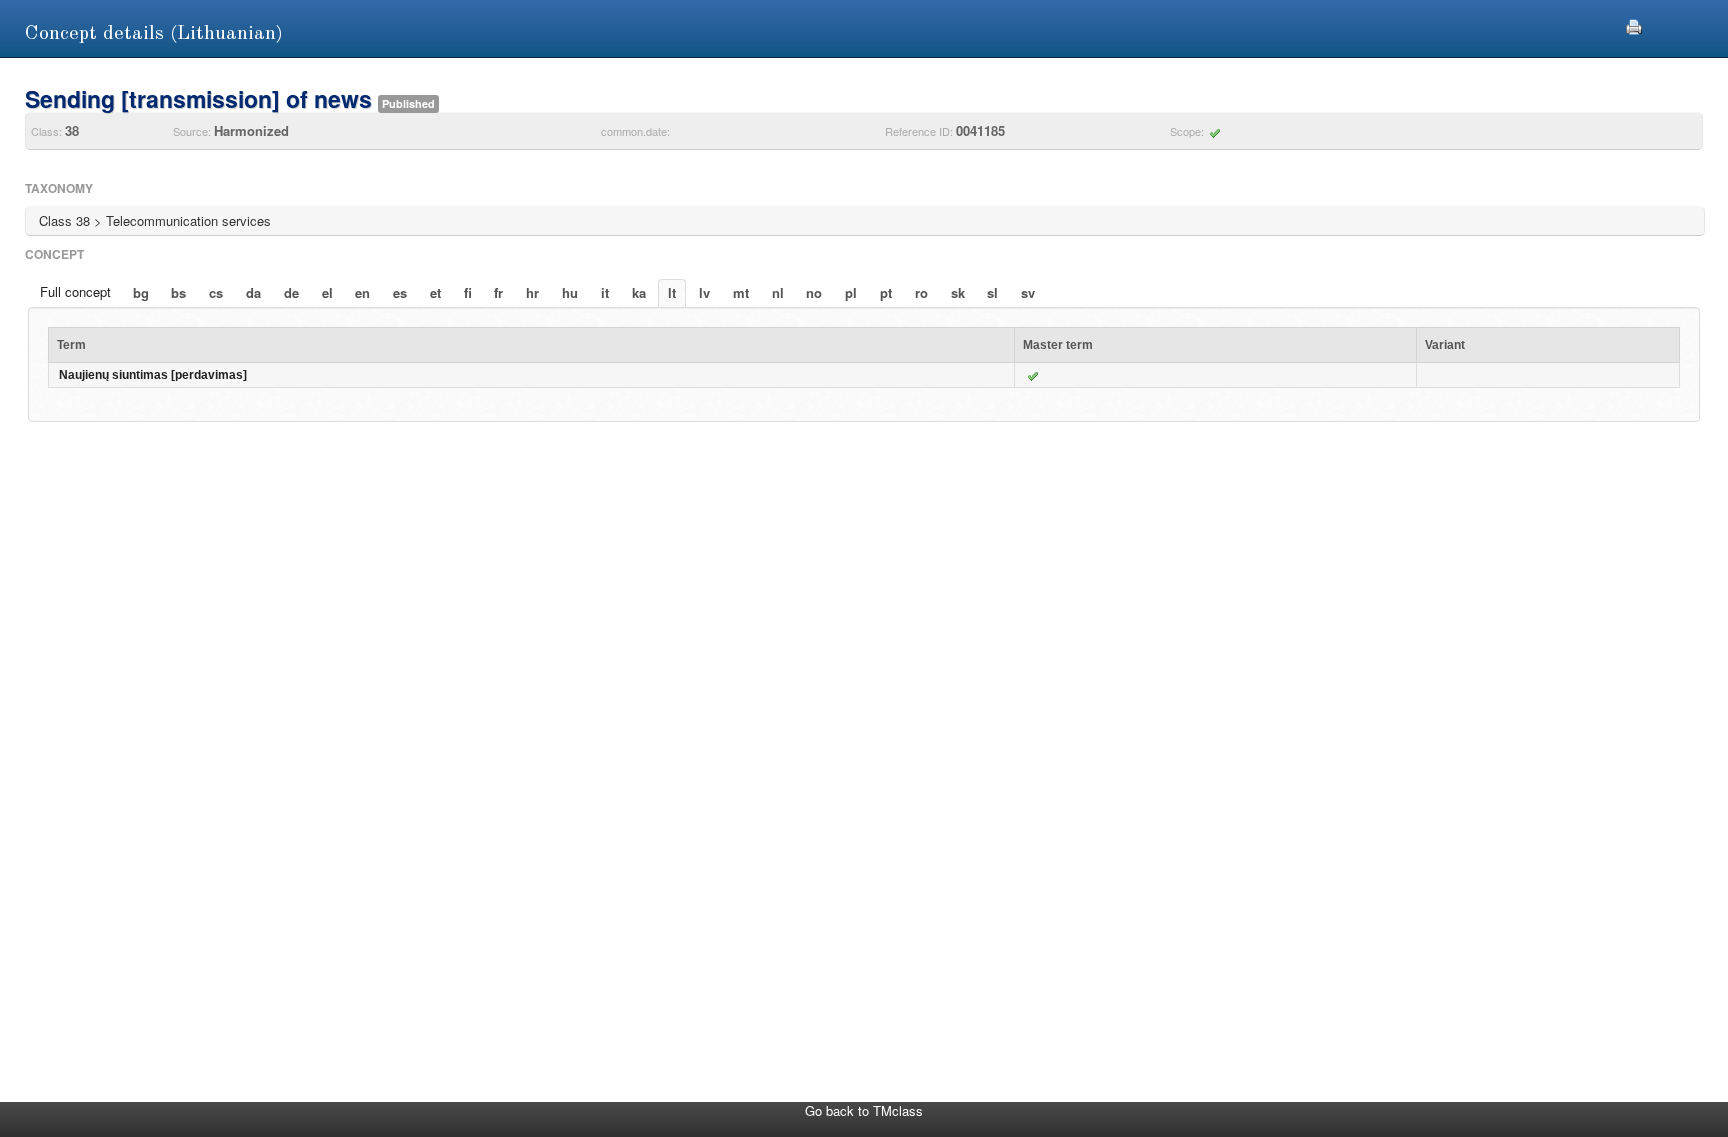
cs (216, 292)
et (435, 292)
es (400, 292)
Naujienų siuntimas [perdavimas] (153, 375)
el (327, 292)
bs (178, 292)
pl (851, 292)
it (605, 292)
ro (921, 292)
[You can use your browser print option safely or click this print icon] (1634, 24)
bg (141, 292)
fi (468, 292)
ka (639, 292)
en (362, 292)
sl (992, 292)
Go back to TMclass (864, 1110)
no (814, 292)
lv (704, 292)
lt (672, 292)
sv (1028, 292)
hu (570, 292)
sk (958, 292)
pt (886, 292)
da (253, 292)
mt (741, 292)
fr (498, 292)
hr (532, 292)
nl (778, 292)
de (291, 292)
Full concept (75, 291)
